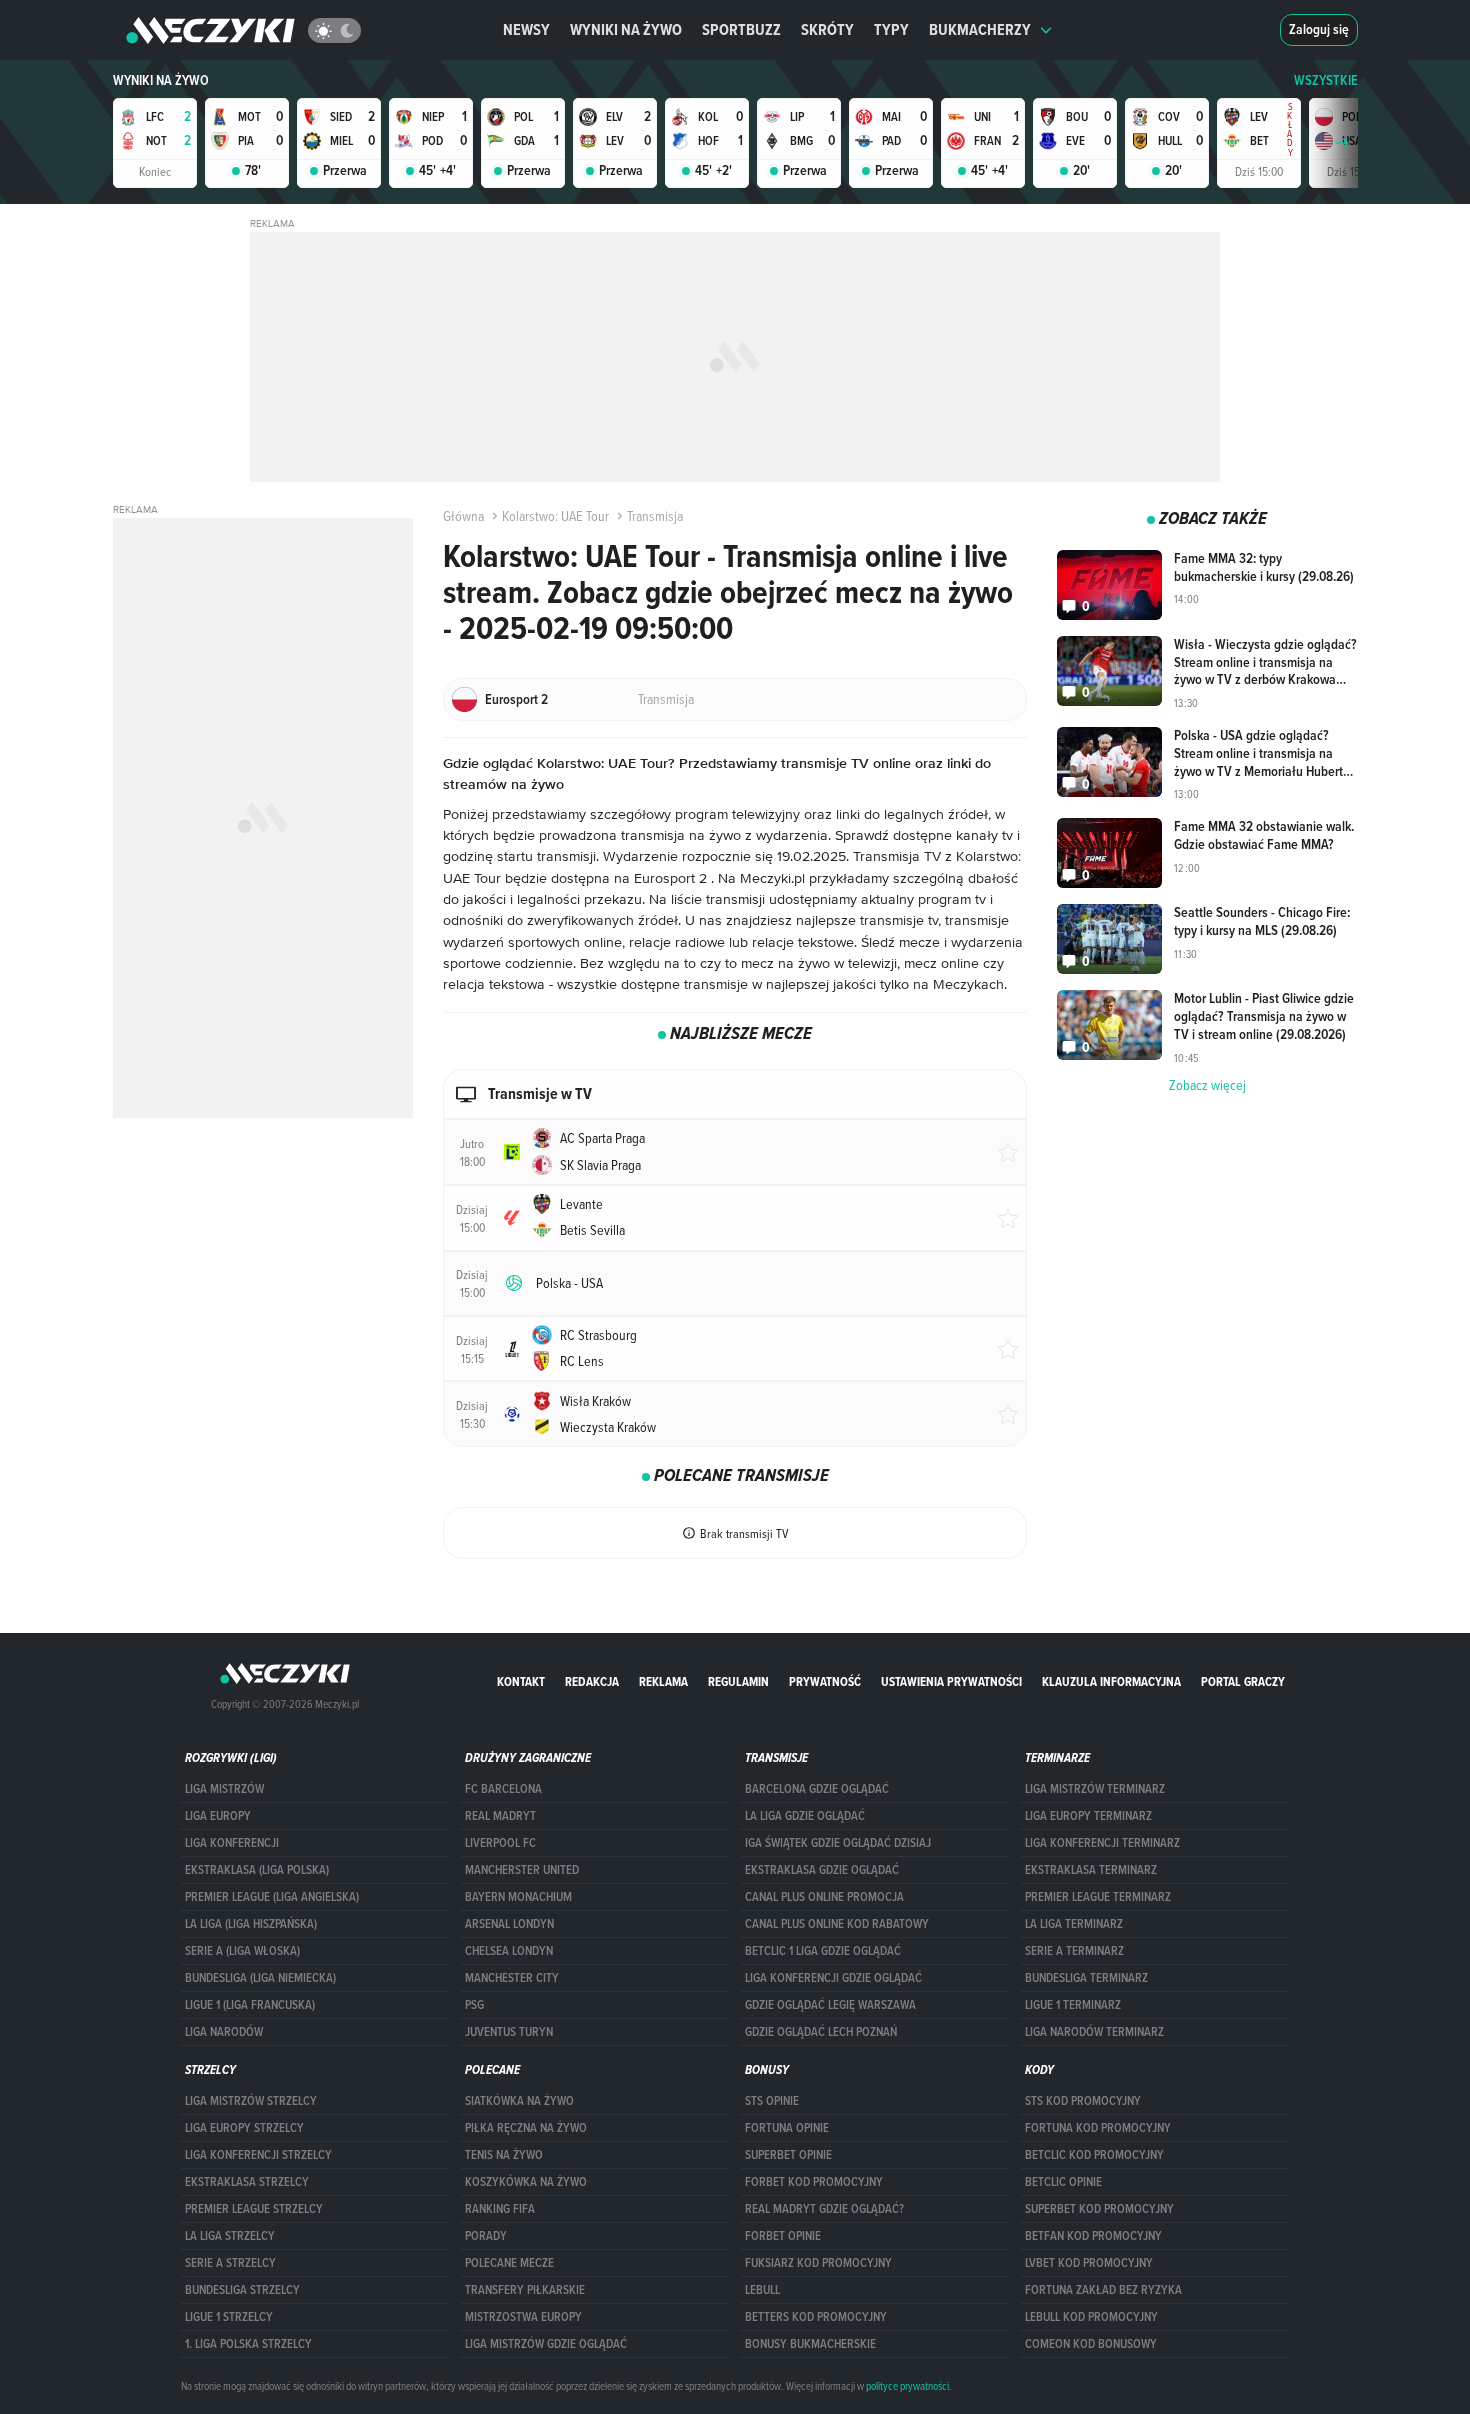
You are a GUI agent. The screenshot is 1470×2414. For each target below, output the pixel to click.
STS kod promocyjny (1083, 2101)
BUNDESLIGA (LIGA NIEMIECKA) (260, 1978)
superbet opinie (788, 2155)
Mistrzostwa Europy (523, 2317)
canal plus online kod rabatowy (837, 1924)
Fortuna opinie (787, 2128)
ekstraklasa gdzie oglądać (822, 1870)
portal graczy (1243, 1681)
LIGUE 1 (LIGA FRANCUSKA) (250, 2005)
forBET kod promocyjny (814, 2182)
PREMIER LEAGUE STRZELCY (254, 2209)
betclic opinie (1063, 2182)
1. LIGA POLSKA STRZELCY (248, 2344)
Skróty (827, 29)
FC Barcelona (503, 1789)
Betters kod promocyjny (816, 2317)
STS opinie (772, 2101)
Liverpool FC (500, 1843)
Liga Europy (218, 1816)
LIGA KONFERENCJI (232, 1843)
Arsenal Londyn (509, 1924)
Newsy (526, 29)
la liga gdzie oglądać (805, 1816)
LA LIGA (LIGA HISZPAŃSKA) (251, 1924)
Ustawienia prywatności (951, 1681)
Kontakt (521, 1681)
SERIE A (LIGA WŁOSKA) (242, 1951)
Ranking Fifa (500, 2209)
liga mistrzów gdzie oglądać (546, 2344)
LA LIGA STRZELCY (230, 2236)
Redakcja (592, 1681)
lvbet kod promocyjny (1089, 2263)
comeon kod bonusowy (1091, 2344)
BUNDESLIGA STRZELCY (242, 2290)
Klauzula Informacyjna (1111, 1681)
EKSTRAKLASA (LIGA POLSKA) (257, 1870)
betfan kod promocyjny (1093, 2236)
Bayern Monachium (518, 1897)
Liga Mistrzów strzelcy (251, 2101)
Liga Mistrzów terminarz (1095, 1789)
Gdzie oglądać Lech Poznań (821, 2032)
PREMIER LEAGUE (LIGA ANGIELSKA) (272, 1897)
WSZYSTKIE (1326, 80)
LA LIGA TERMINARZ (1074, 1924)
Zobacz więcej (1207, 1085)
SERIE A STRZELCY (230, 2263)
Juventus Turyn (509, 2032)
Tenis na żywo (504, 2155)
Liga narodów (224, 2032)
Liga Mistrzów (224, 1789)
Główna (463, 516)
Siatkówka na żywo (519, 2101)
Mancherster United (522, 1870)
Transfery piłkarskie (525, 2290)
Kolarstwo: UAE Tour (555, 516)
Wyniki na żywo (626, 29)
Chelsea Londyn (509, 1951)
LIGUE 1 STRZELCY (229, 2317)
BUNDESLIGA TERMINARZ (1086, 1978)
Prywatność (825, 1681)
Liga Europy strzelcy (244, 2128)
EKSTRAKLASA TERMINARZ (1091, 1870)
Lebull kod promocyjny (1091, 2317)
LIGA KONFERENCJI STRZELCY (258, 2155)
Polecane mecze (509, 2263)
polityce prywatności (907, 2386)
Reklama (663, 1681)
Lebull (762, 2290)
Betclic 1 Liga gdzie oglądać (823, 1951)
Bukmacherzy (980, 29)
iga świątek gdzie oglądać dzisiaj (838, 1843)
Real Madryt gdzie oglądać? (824, 2209)
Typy (891, 29)
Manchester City (512, 1978)
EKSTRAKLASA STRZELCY (247, 2182)
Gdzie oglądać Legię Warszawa (830, 2005)
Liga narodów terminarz (1094, 2032)
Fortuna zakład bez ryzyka (1103, 2290)
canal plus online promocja (824, 1897)
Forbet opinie (783, 2236)
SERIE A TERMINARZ (1074, 1951)
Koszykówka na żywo (526, 2182)
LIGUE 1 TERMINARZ (1073, 2005)
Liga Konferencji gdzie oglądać (833, 1978)
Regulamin (738, 1681)
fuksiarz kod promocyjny (818, 2263)
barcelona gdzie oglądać (817, 1789)
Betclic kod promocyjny (1094, 2155)
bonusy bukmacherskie (810, 2344)
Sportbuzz (741, 29)
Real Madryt (500, 1816)
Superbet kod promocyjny (1099, 2209)
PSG (474, 2005)
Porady (486, 2236)
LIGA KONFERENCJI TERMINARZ (1102, 1843)
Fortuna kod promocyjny (1098, 2128)
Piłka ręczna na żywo (526, 2128)
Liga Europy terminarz (1088, 1816)
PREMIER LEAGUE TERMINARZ (1098, 1897)
